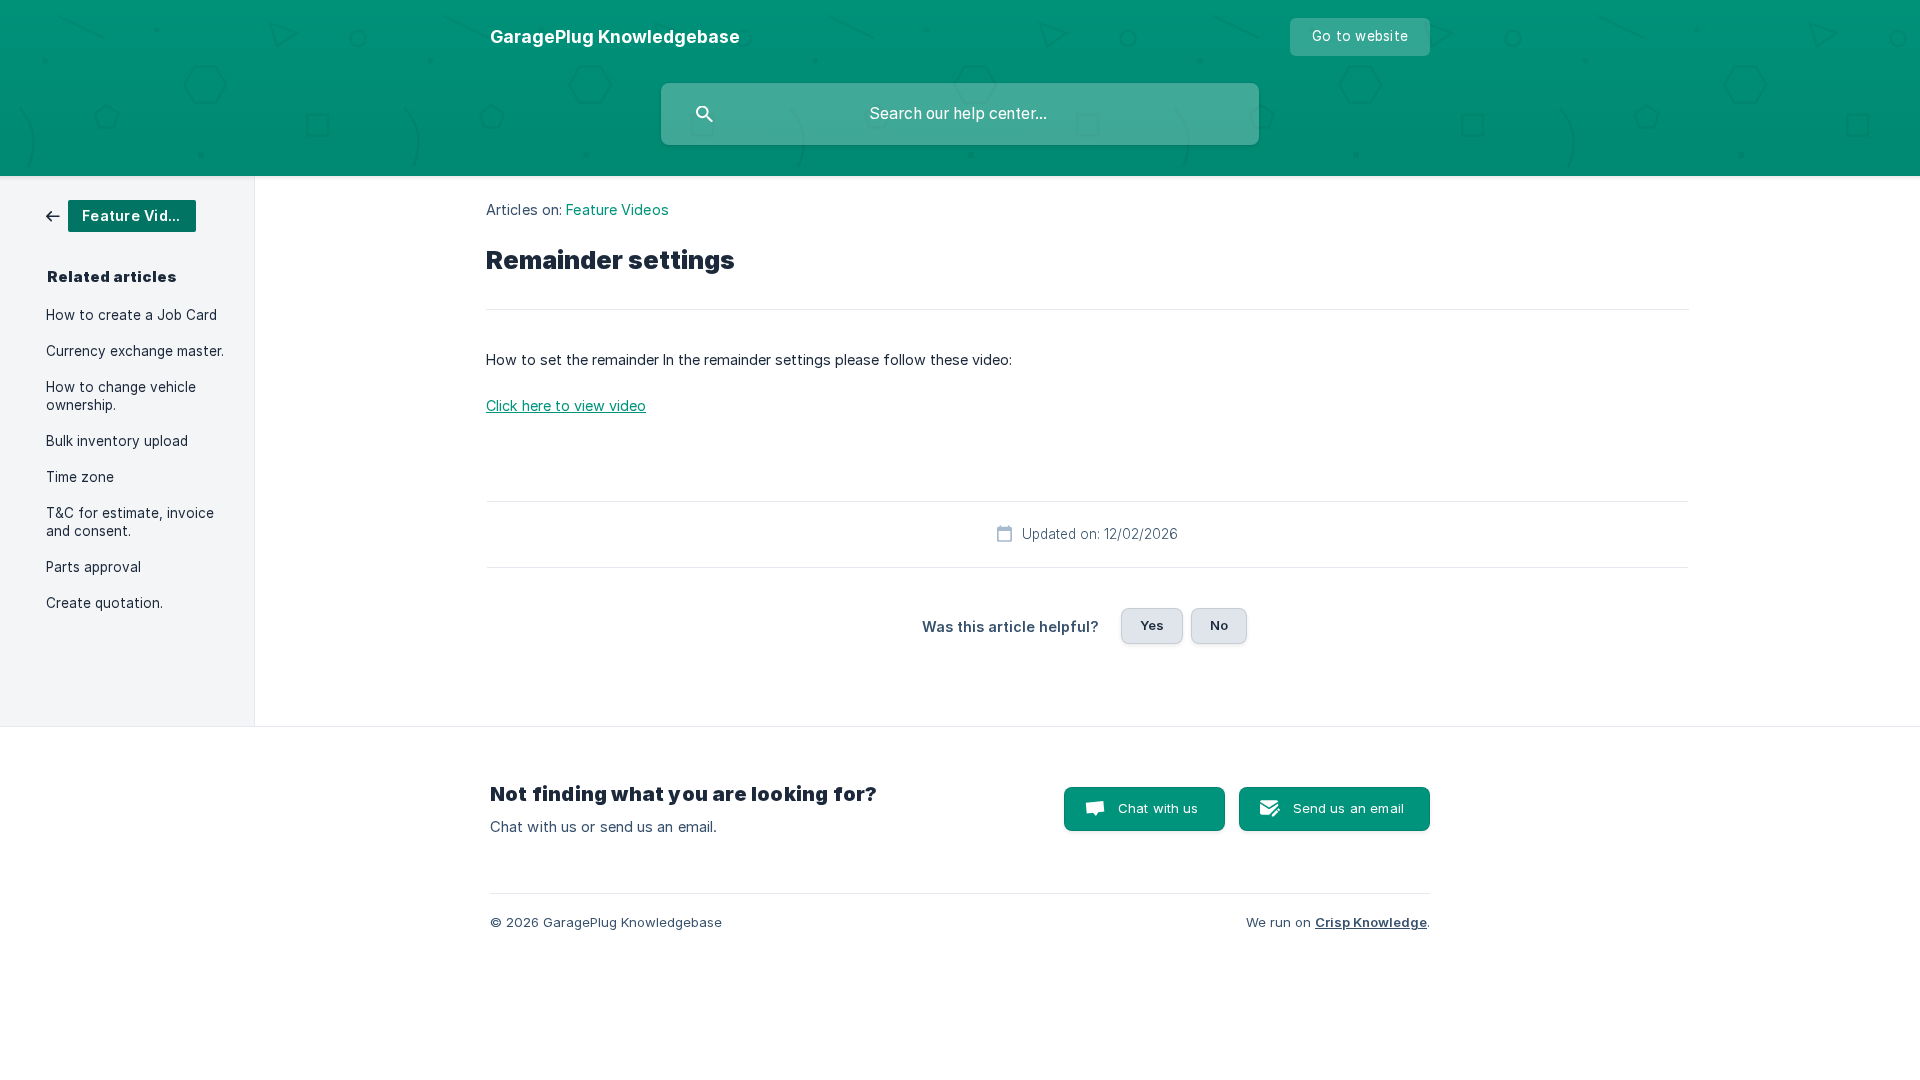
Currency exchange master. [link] (135, 351)
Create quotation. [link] (104, 603)
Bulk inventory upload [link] (117, 441)
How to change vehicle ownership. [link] (121, 396)
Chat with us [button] (1158, 808)
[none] (615, 37)
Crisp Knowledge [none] (1371, 922)
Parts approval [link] (93, 567)
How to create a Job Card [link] (131, 315)
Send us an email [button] (1348, 808)
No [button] (1219, 625)
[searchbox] (960, 114)
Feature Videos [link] (617, 209)
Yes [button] (1152, 625)
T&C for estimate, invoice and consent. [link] (130, 522)
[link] (121, 214)
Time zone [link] (80, 477)
